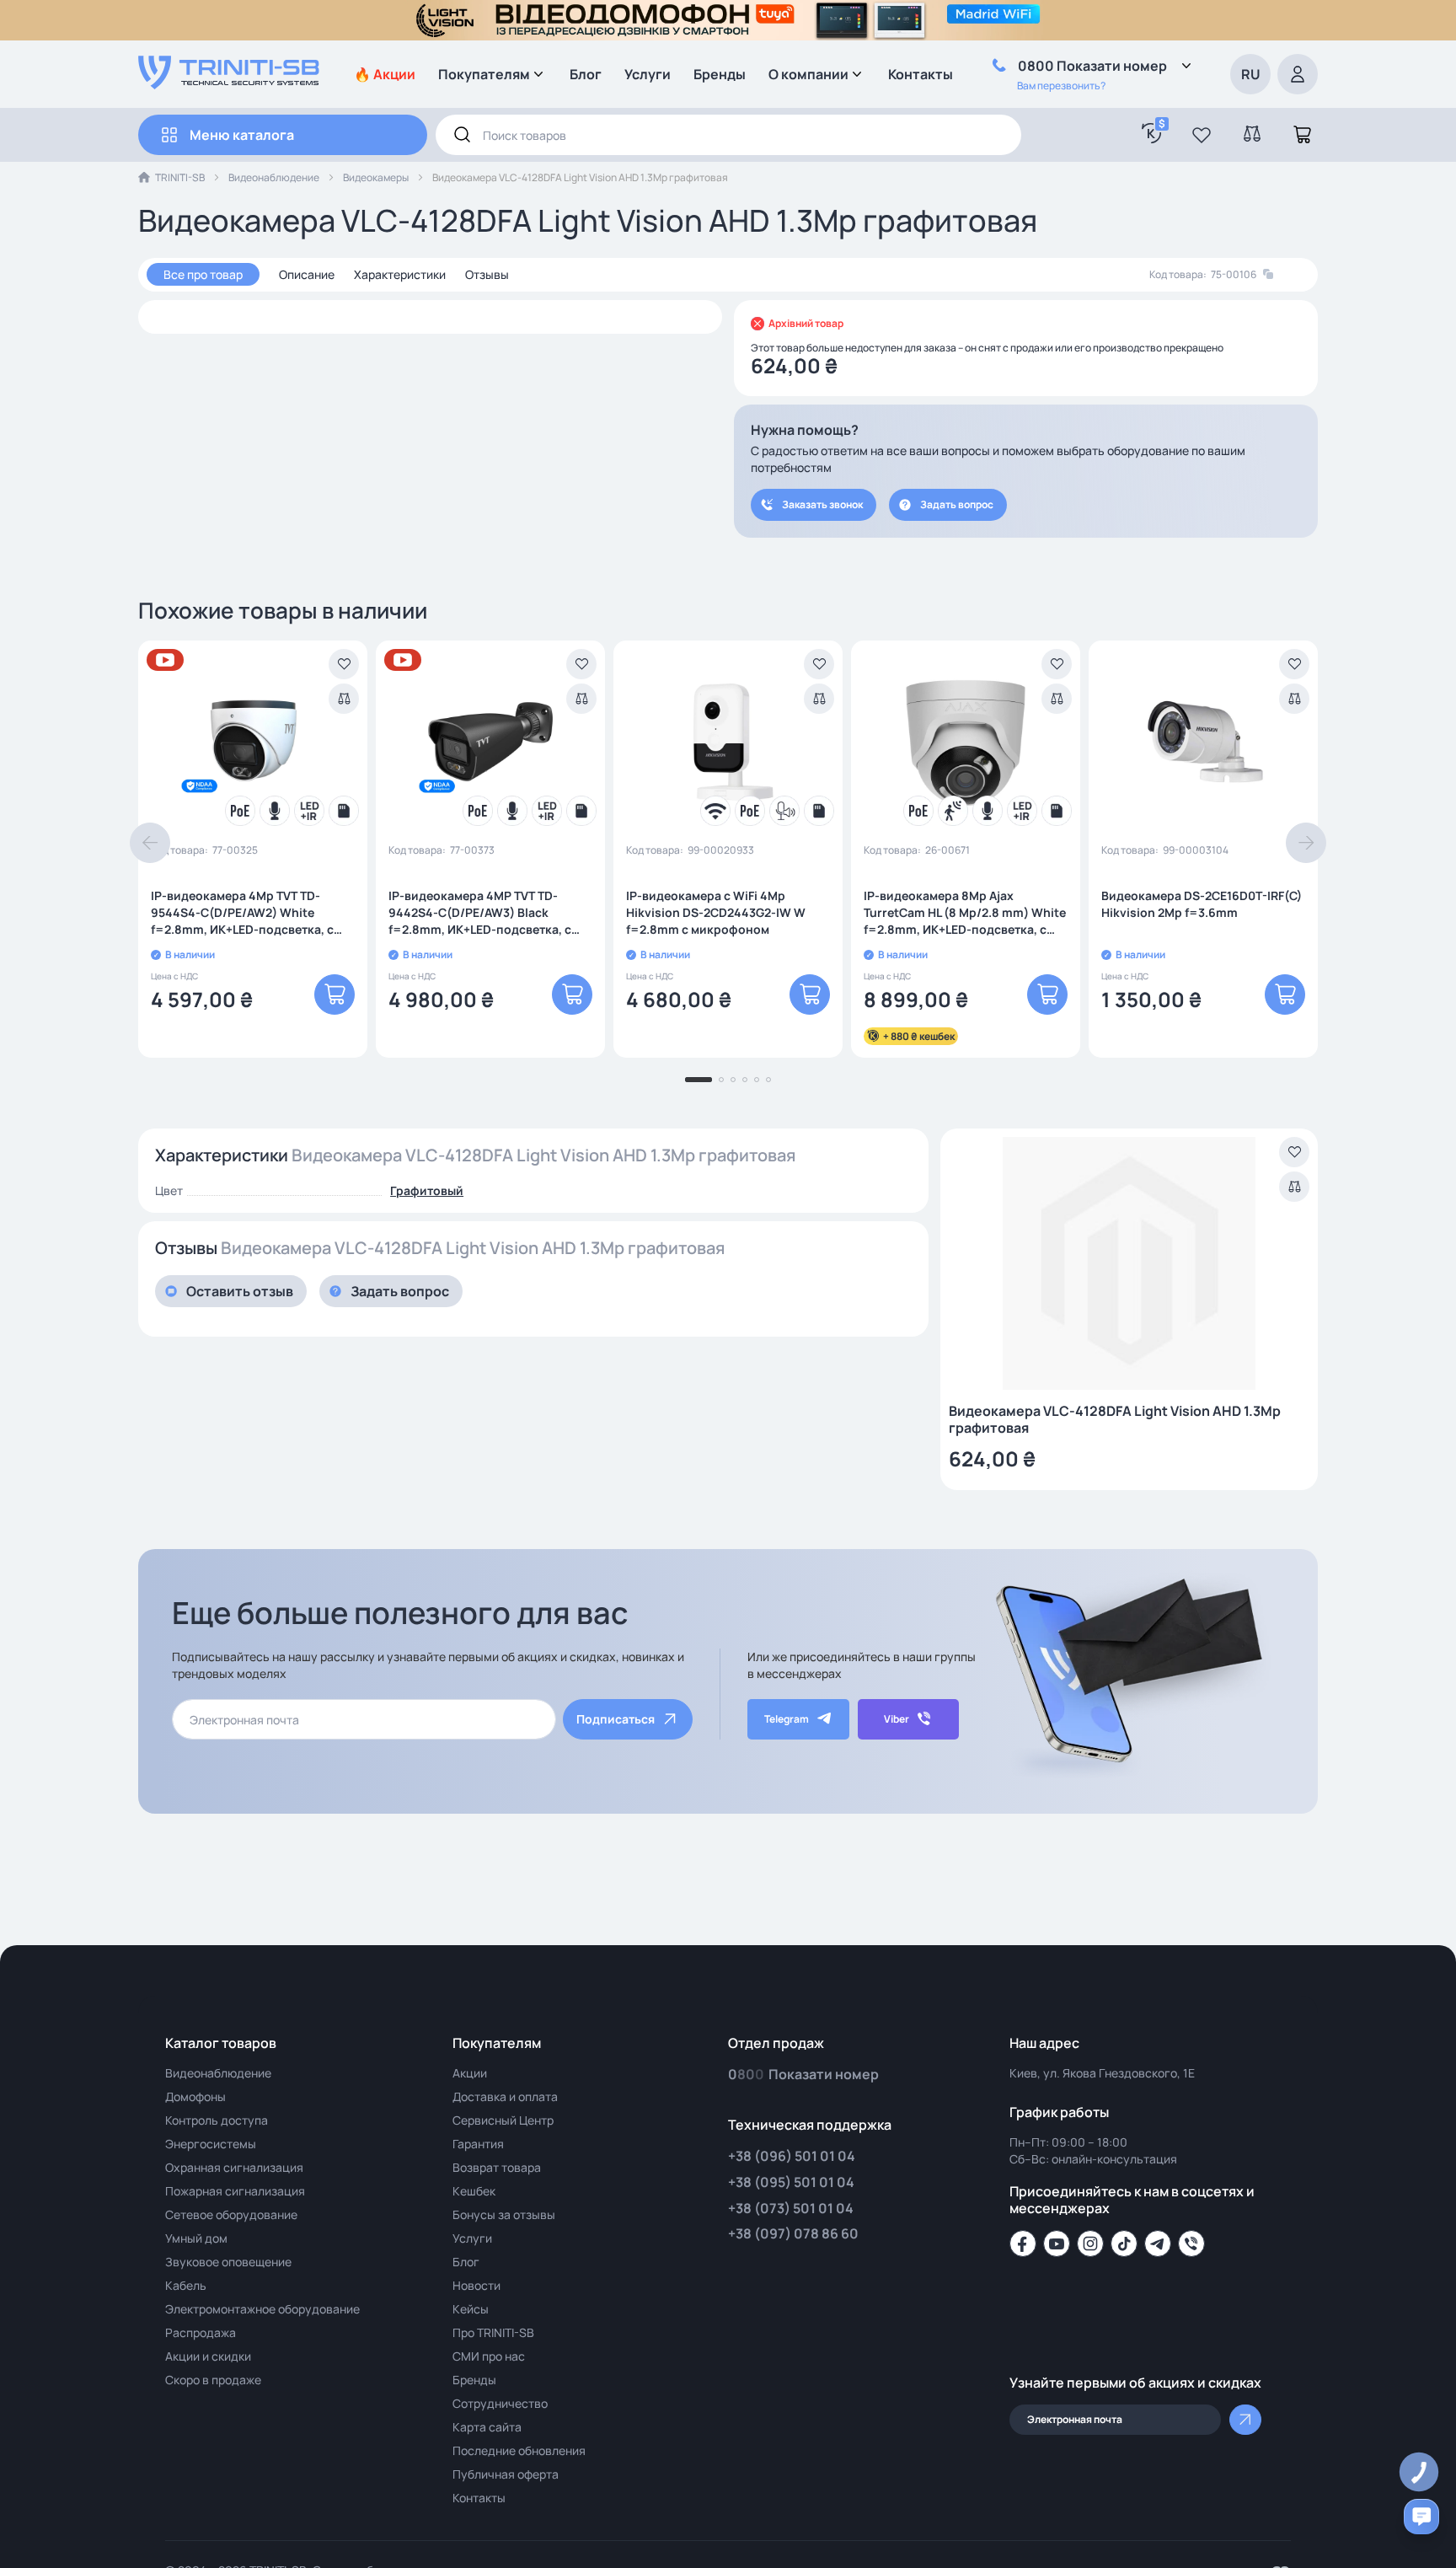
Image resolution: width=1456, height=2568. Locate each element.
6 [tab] (768, 1080)
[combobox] (728, 135)
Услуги (648, 74)
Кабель (186, 2285)
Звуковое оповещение (228, 2262)
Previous (150, 843)
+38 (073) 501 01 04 (791, 2208)
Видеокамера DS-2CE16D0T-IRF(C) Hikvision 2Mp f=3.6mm (1202, 904)
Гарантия (478, 2144)
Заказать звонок (822, 504)
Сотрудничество (500, 2403)
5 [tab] (757, 1080)
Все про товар (203, 274)
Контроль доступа (217, 2120)
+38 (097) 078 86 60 (793, 2233)
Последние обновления (519, 2450)
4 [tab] (745, 1080)
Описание (307, 274)
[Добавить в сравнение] (344, 699)
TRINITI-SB (180, 177)
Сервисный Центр (503, 2120)
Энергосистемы (211, 2144)
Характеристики (400, 274)
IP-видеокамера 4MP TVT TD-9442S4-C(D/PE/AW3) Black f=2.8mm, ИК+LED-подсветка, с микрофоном (480, 913)
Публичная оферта (506, 2474)
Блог (586, 74)
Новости (476, 2285)
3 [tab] (733, 1080)
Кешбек (474, 2191)
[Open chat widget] (1421, 2517)
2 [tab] (721, 1080)
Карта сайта (487, 2427)
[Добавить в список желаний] (344, 664)
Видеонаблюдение (274, 177)
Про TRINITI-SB (493, 2332)
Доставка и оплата (505, 2096)
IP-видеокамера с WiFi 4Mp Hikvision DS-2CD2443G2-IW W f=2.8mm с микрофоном (716, 912)
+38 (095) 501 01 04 (791, 2182)
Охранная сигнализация (234, 2167)
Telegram (787, 1719)
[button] (1202, 135)
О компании (808, 74)
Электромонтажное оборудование (262, 2309)
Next (1306, 843)
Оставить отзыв (240, 1291)
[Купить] (335, 994)
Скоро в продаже (213, 2380)
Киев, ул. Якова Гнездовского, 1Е (1102, 2073)
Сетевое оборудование (231, 2214)
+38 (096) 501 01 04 (792, 2156)
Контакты (921, 74)
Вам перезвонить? (1061, 86)
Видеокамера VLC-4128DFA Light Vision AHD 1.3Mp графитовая (1115, 1419)
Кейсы (471, 2309)
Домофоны (195, 2096)
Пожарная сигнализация (235, 2191)
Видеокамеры (376, 177)
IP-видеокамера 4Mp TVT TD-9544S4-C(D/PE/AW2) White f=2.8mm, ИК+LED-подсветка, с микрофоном (242, 913)
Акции (470, 2073)
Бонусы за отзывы (504, 2214)
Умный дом (196, 2238)
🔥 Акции (385, 74)
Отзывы (487, 274)
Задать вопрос (957, 504)
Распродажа (201, 2332)
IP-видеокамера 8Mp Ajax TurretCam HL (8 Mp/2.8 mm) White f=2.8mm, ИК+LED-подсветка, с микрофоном (965, 913)
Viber (897, 1719)
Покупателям (484, 74)
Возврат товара (497, 2167)
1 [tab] (699, 1080)
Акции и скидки (208, 2356)
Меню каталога (242, 135)
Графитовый (427, 1190)
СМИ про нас (489, 2356)
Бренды (720, 74)
